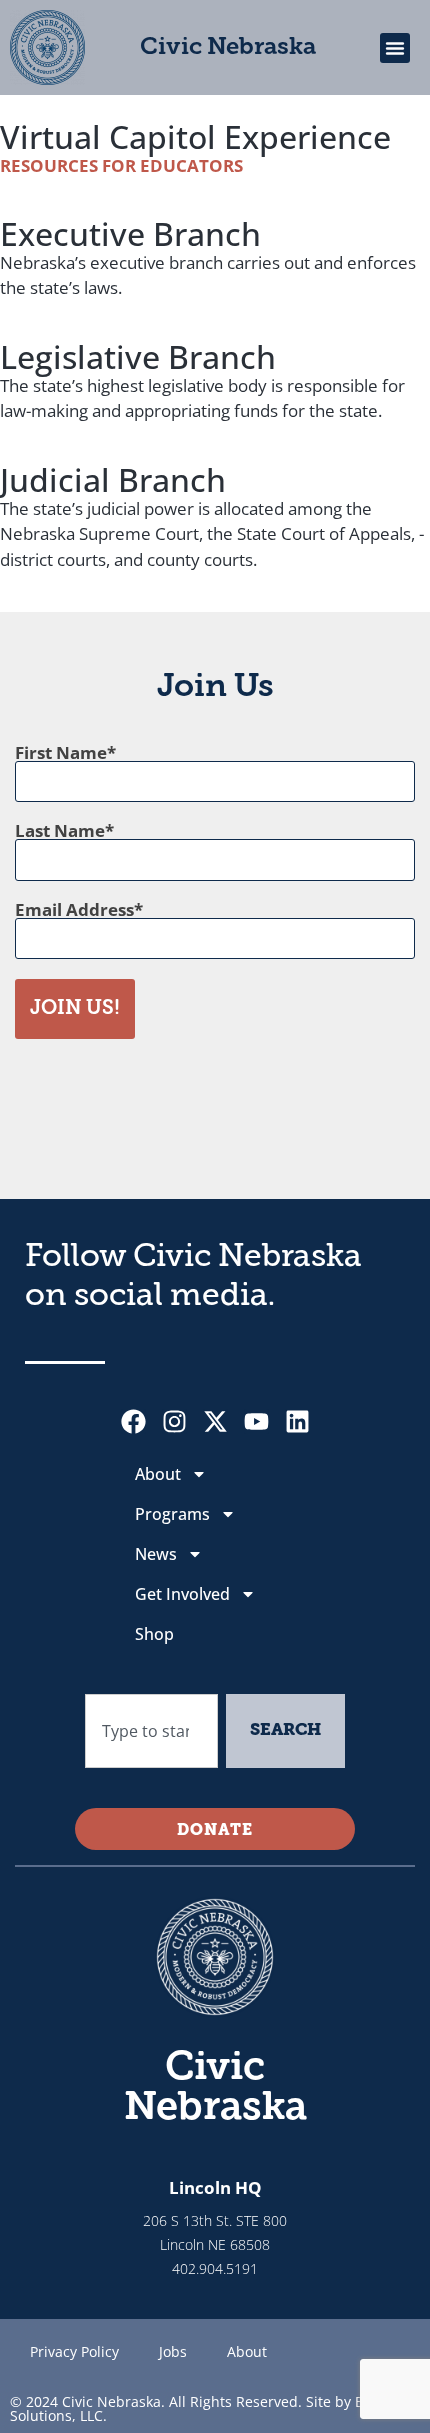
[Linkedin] (297, 1421)
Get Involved (182, 1594)
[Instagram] (174, 1421)
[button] (395, 48)
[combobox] (151, 1731)
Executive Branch (130, 233)
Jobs (173, 2351)
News (156, 1554)
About (158, 1474)
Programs (172, 1514)
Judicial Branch (113, 479)
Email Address (74, 909)
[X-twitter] (215, 1421)
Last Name (60, 830)
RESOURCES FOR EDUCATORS (121, 165)
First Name (61, 752)
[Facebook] (133, 1421)
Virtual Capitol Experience (195, 136)
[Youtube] (256, 1421)
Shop (154, 1634)
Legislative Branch (138, 356)
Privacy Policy (74, 2351)
